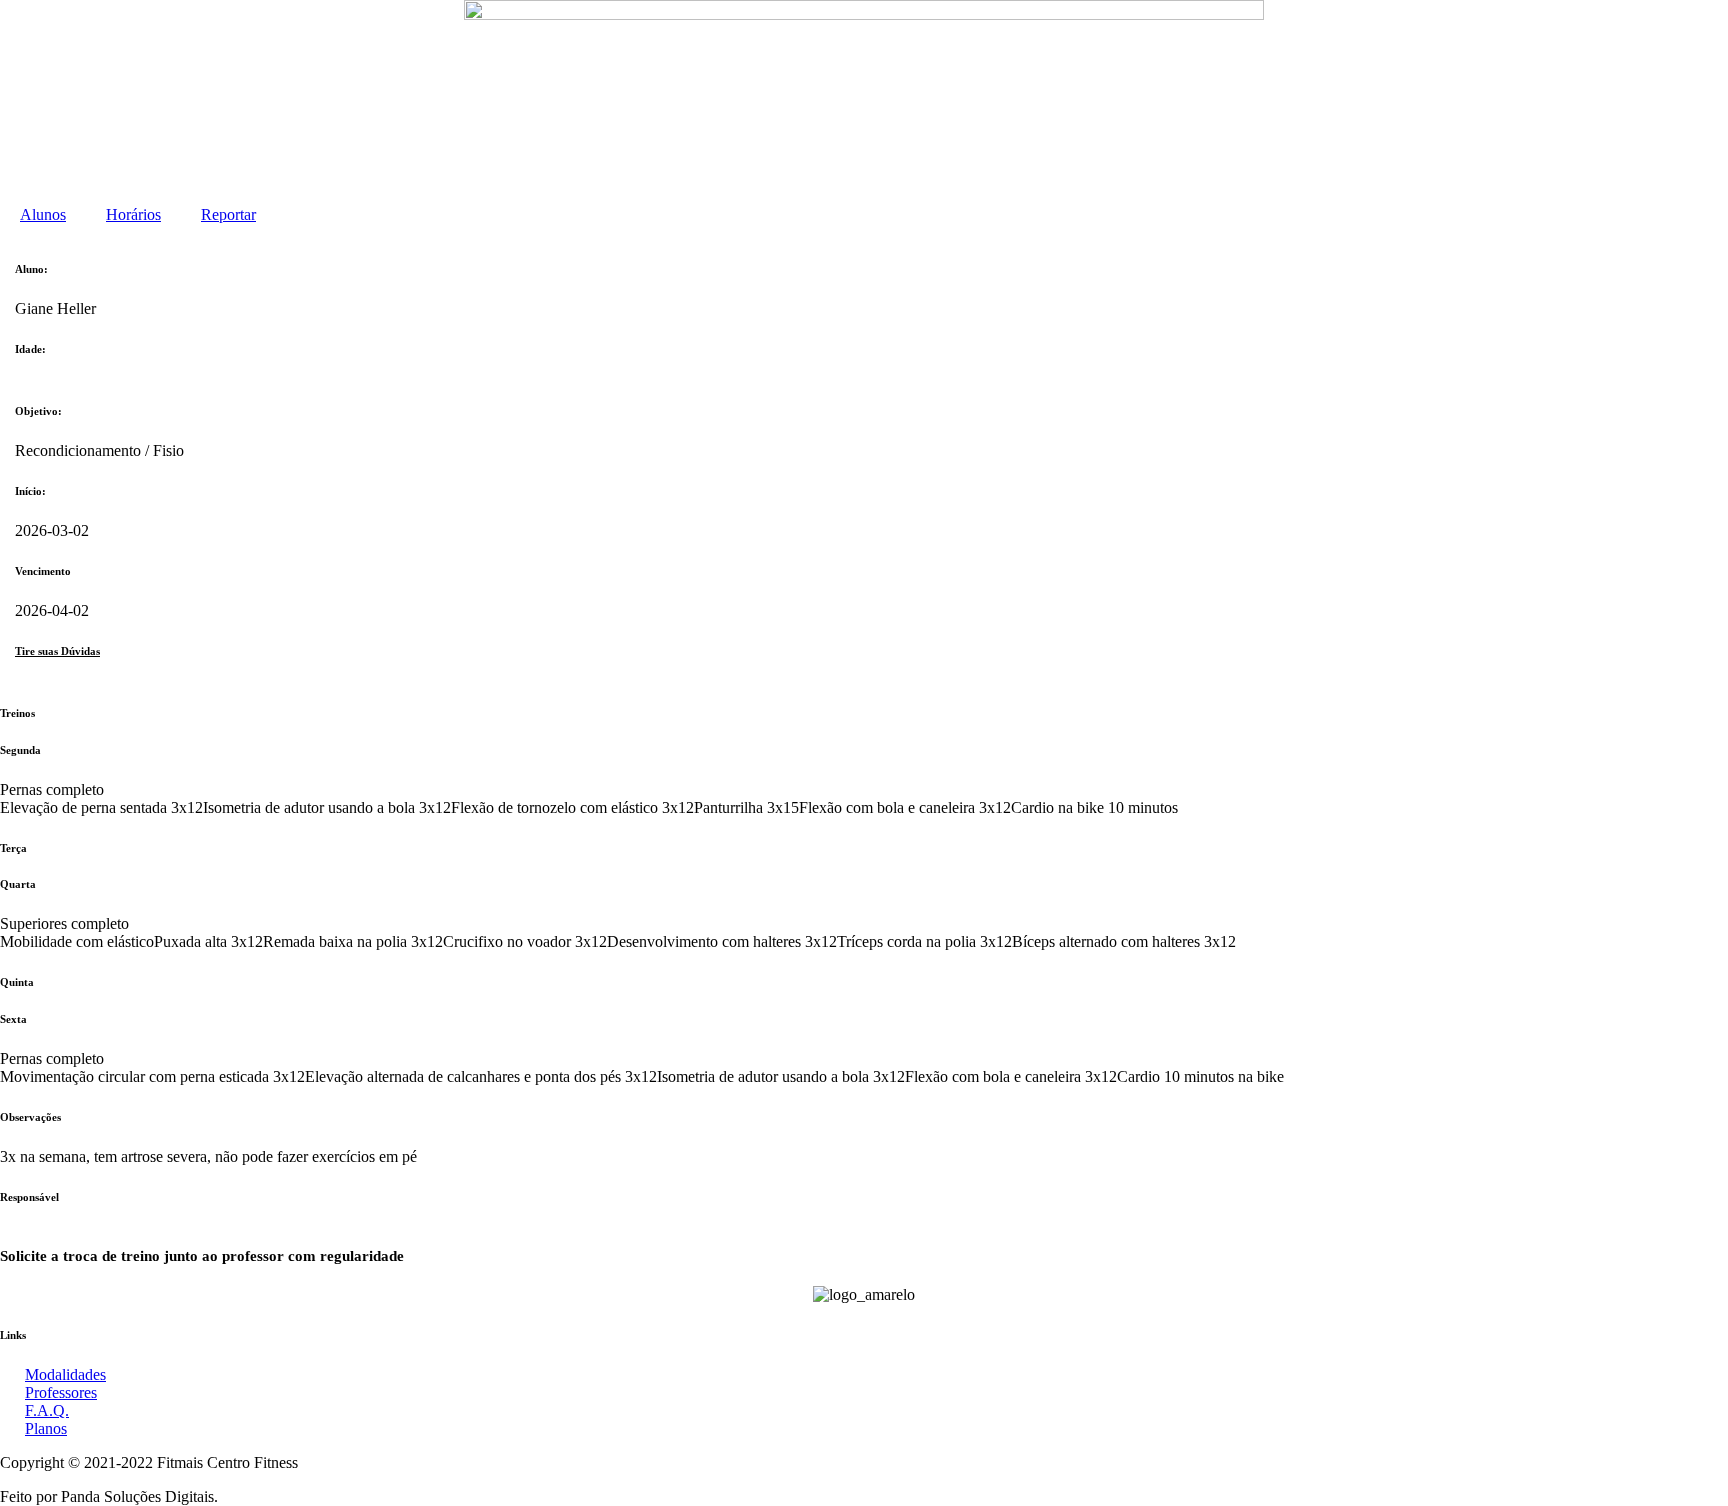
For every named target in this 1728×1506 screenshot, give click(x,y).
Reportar (228, 214)
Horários (133, 214)
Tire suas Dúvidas (57, 651)
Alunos (43, 214)
